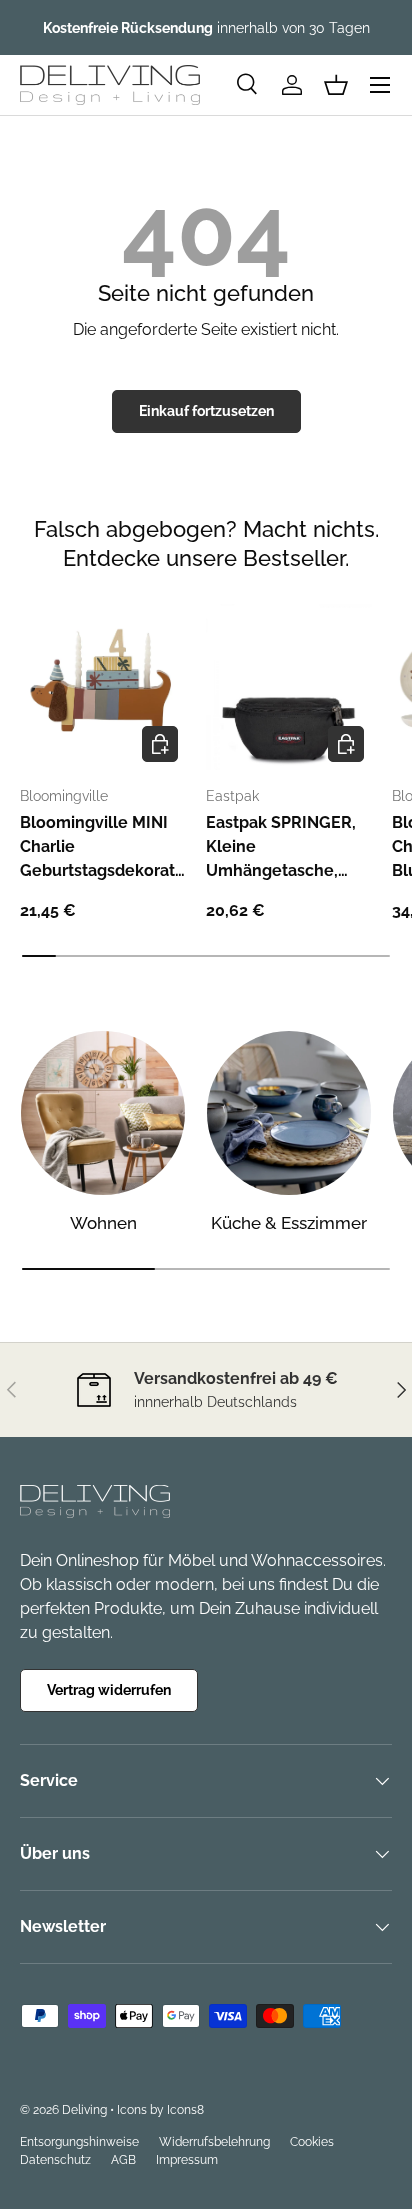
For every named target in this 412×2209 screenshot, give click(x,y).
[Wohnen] (103, 1113)
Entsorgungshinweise (79, 2142)
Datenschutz (55, 2160)
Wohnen (103, 1223)
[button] (336, 85)
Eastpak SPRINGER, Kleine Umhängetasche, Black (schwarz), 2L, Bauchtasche (281, 848)
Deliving (84, 2110)
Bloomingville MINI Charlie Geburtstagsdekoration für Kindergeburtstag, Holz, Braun (99, 848)
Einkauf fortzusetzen (206, 411)
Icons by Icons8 (160, 2110)
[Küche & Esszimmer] (289, 1113)
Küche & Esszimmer (289, 1223)
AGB (123, 2160)
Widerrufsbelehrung (214, 2142)
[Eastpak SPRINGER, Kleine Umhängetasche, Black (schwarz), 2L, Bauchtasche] (289, 687)
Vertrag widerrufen (109, 1690)
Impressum (187, 2160)
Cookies (312, 2142)
